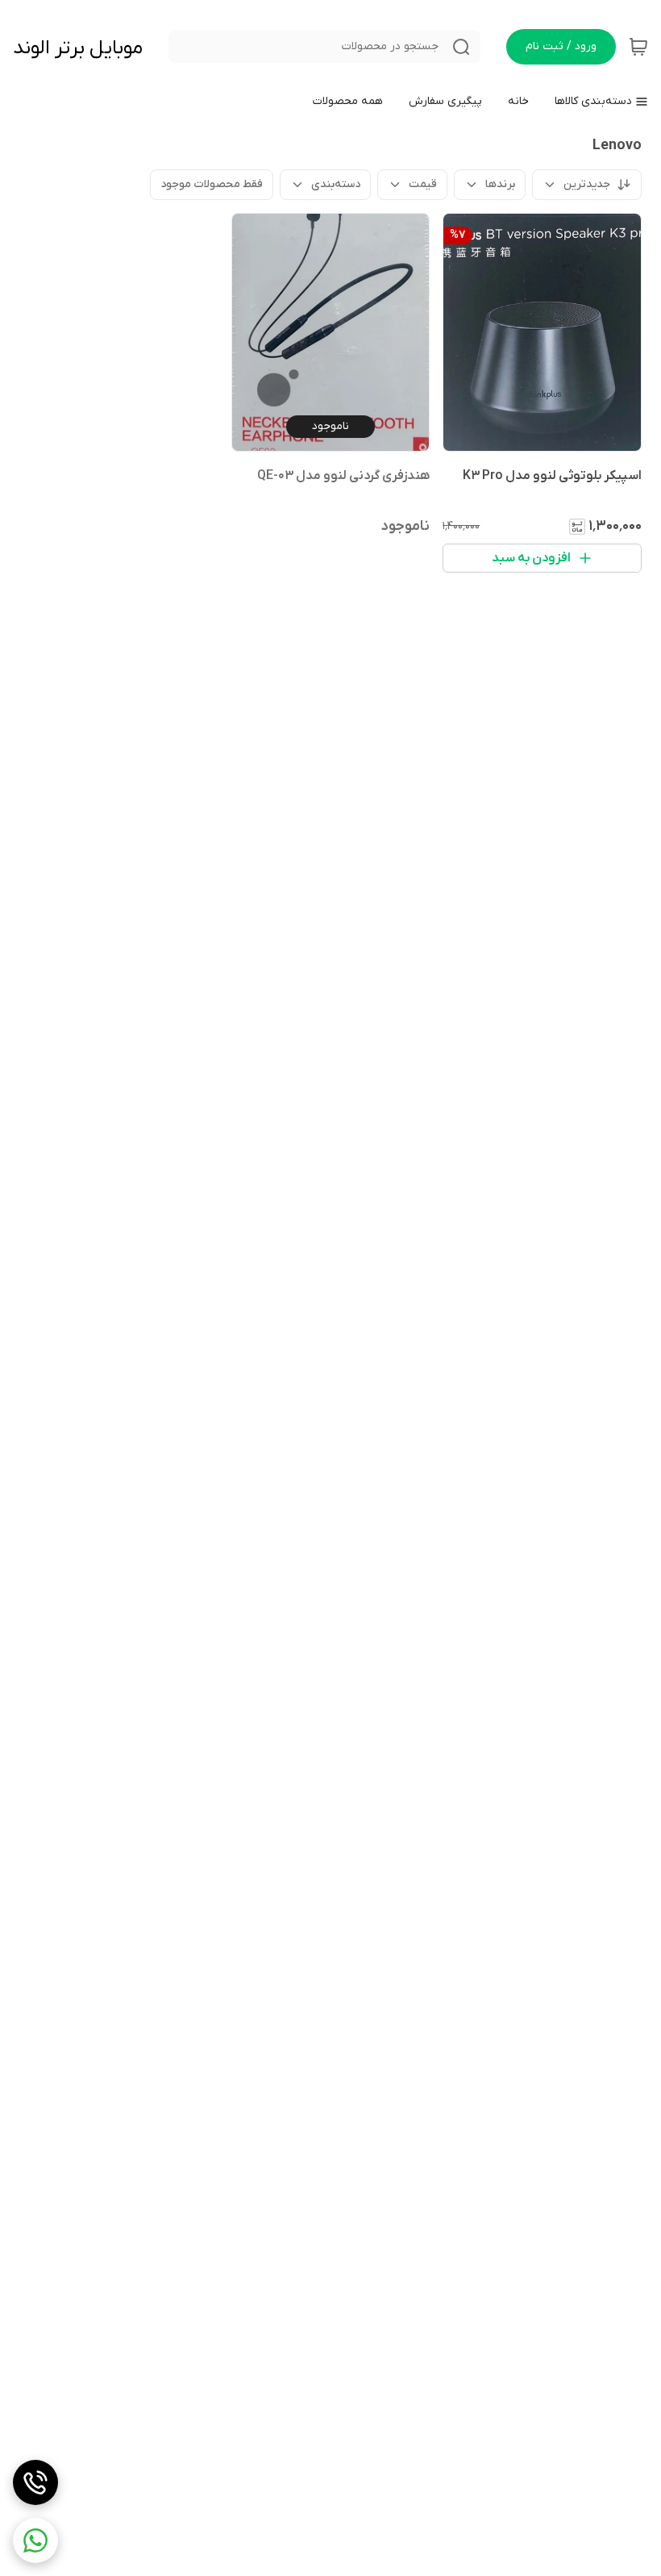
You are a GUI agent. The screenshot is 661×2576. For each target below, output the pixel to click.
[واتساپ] (35, 2541)
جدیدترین (587, 184)
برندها (500, 184)
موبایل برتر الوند (78, 48)
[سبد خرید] (638, 47)
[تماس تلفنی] (35, 2482)
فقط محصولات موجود (212, 184)
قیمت (423, 184)
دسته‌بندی (336, 184)
